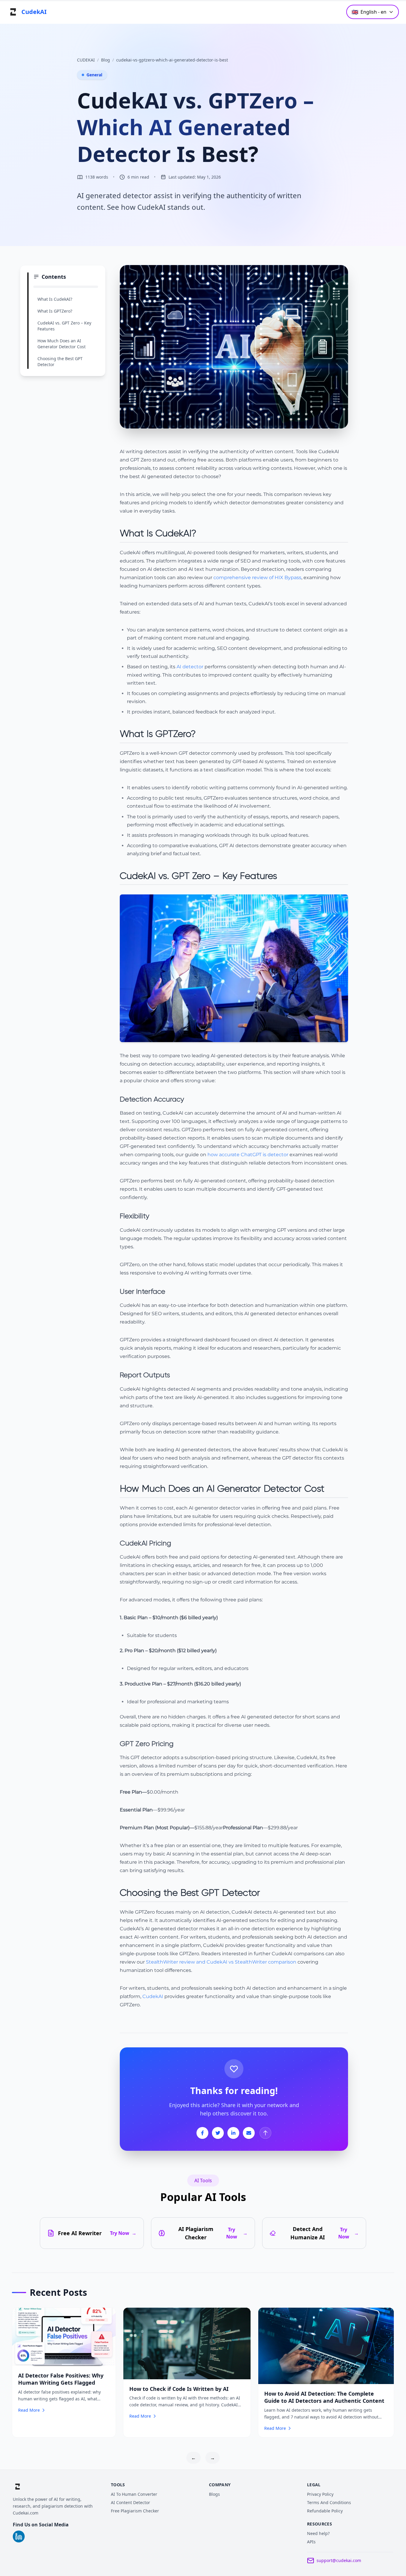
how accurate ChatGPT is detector (248, 1155)
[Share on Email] (249, 2133)
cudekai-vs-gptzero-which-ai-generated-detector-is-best (172, 60)
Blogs (214, 2494)
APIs (311, 2542)
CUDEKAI (86, 60)
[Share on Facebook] (202, 2133)
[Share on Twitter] (218, 2133)
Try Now (123, 2233)
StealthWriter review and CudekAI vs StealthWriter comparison (221, 1962)
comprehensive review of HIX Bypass (257, 578)
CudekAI (153, 1996)
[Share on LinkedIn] (233, 2133)
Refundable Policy (325, 2511)
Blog (106, 60)
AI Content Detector (130, 2502)
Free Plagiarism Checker (135, 2511)
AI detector (190, 667)
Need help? (318, 2533)
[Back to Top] (265, 2133)
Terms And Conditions (329, 2502)
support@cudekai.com (339, 2560)
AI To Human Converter (134, 2494)
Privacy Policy (320, 2494)
